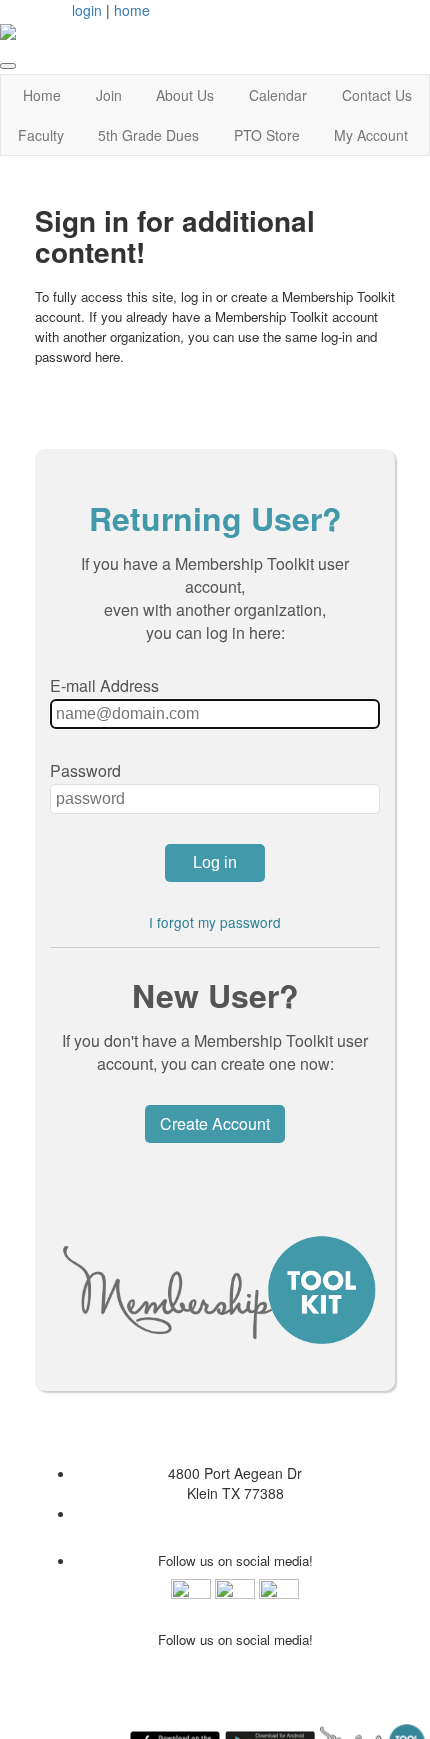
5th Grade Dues (148, 135)
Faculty (41, 135)
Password (85, 770)
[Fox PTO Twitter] (279, 1597)
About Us (185, 95)
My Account (371, 135)
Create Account (215, 1123)
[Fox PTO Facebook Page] (191, 1597)
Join (109, 95)
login (87, 10)
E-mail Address (104, 685)
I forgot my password (215, 922)
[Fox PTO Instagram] (235, 1597)
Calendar (278, 95)
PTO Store (267, 135)
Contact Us (377, 95)
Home (42, 95)
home (132, 10)
